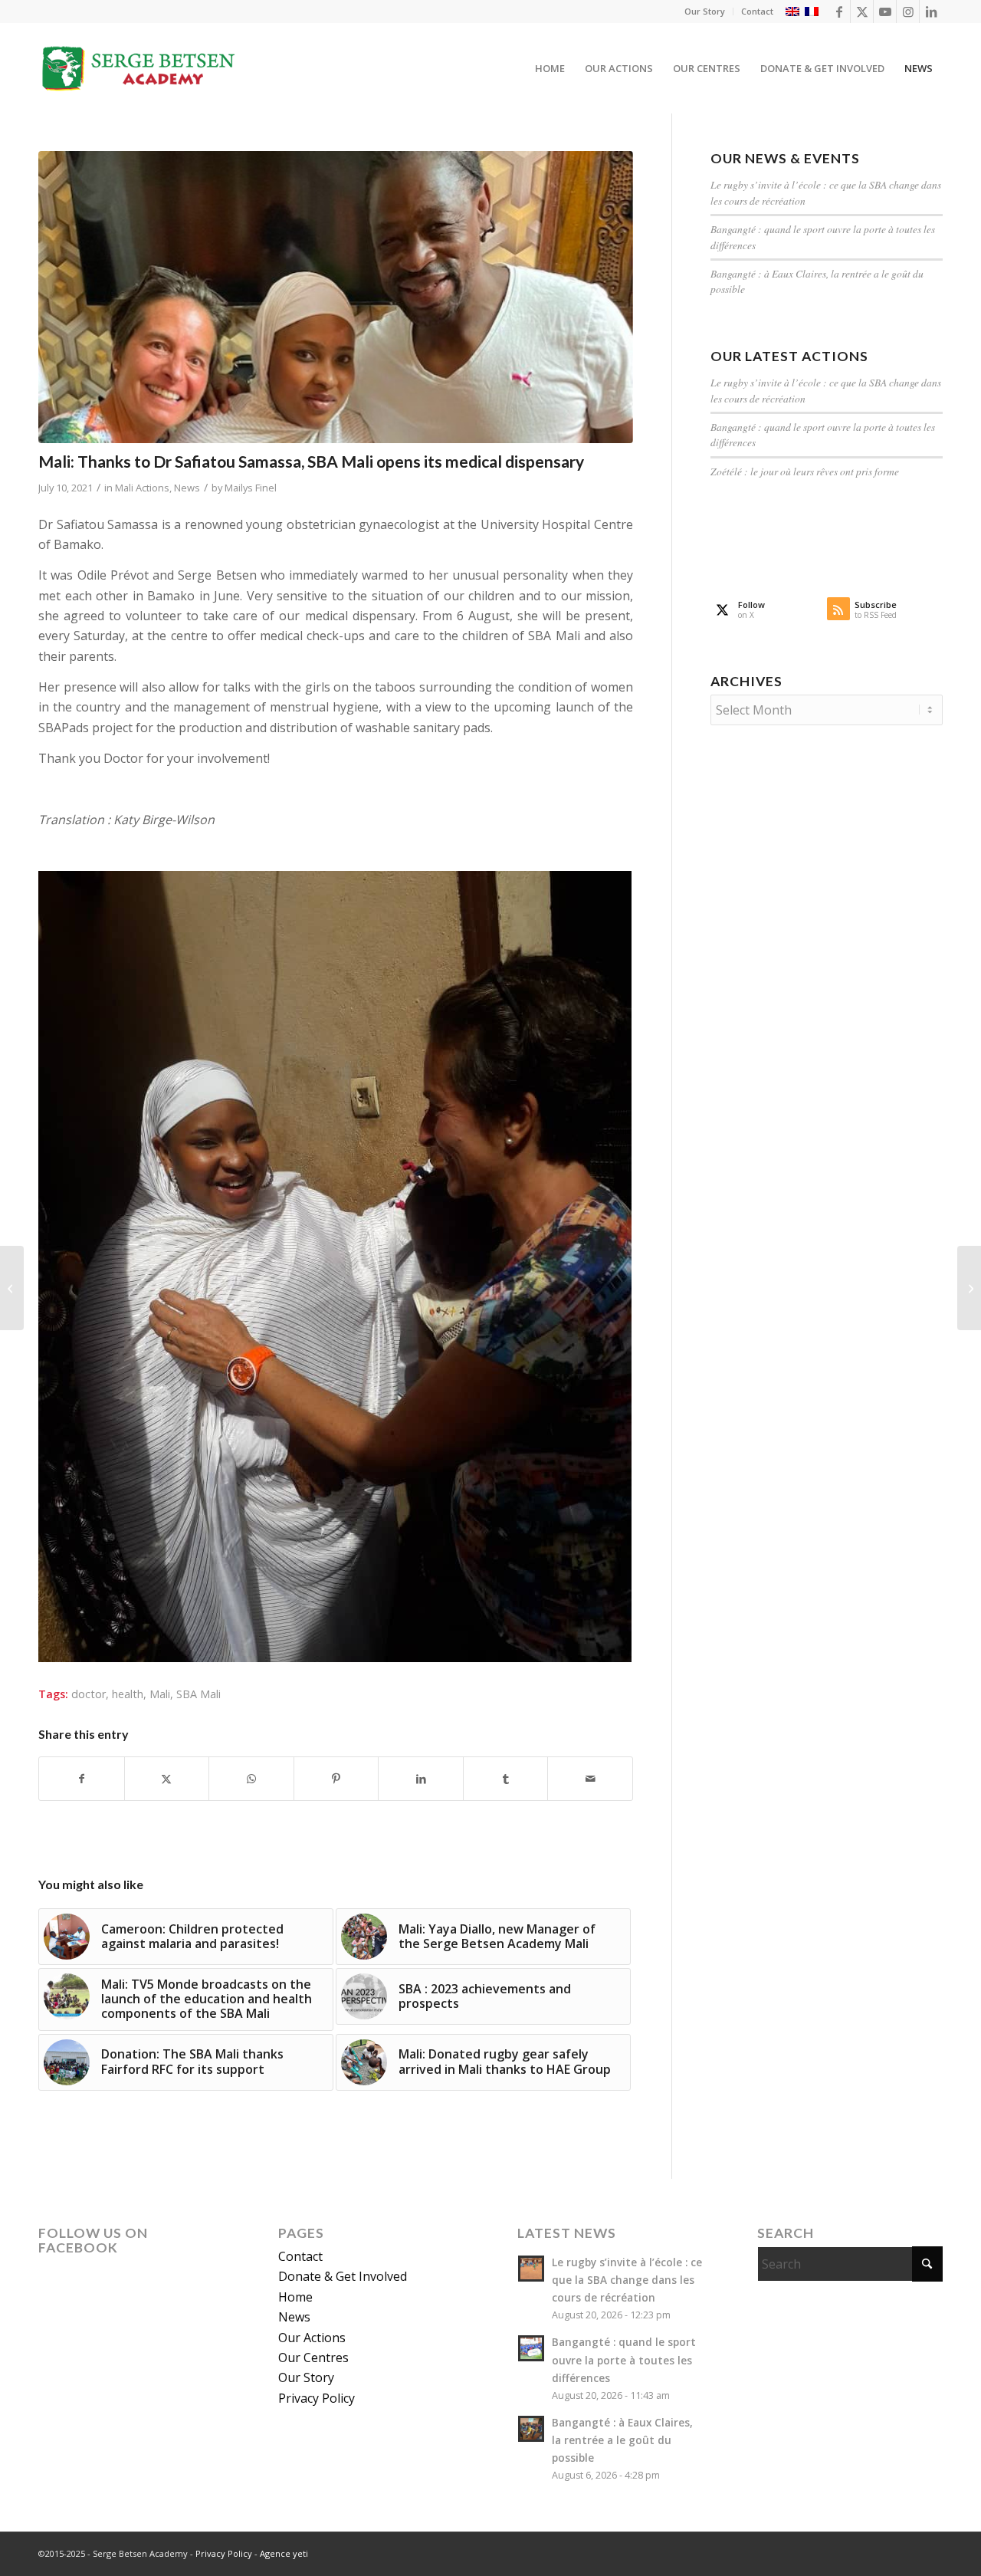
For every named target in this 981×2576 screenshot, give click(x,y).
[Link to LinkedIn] (931, 11)
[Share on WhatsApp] (251, 1779)
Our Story (705, 11)
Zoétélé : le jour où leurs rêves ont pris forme (805, 471)
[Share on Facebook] (82, 1779)
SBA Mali (198, 1694)
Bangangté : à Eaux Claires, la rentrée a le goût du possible (622, 2440)
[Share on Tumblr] (506, 1779)
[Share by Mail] (590, 1779)
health (128, 1694)
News (187, 488)
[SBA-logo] (139, 68)
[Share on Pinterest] (336, 1779)
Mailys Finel (251, 488)
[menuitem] (705, 11)
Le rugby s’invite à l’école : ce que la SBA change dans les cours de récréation (627, 2280)
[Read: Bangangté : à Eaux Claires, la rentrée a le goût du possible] (531, 2429)
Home (295, 2297)
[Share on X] (167, 1779)
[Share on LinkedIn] (421, 1779)
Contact (757, 11)
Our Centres (313, 2357)
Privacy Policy (317, 2398)
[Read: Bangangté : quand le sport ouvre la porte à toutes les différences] (531, 2348)
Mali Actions (142, 488)
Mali (160, 1694)
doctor (89, 1694)
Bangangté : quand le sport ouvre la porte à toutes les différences (624, 2359)
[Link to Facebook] (839, 11)
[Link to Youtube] (885, 11)
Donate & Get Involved (343, 2276)
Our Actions (312, 2338)
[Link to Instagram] (908, 11)
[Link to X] (862, 11)
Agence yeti (284, 2553)
